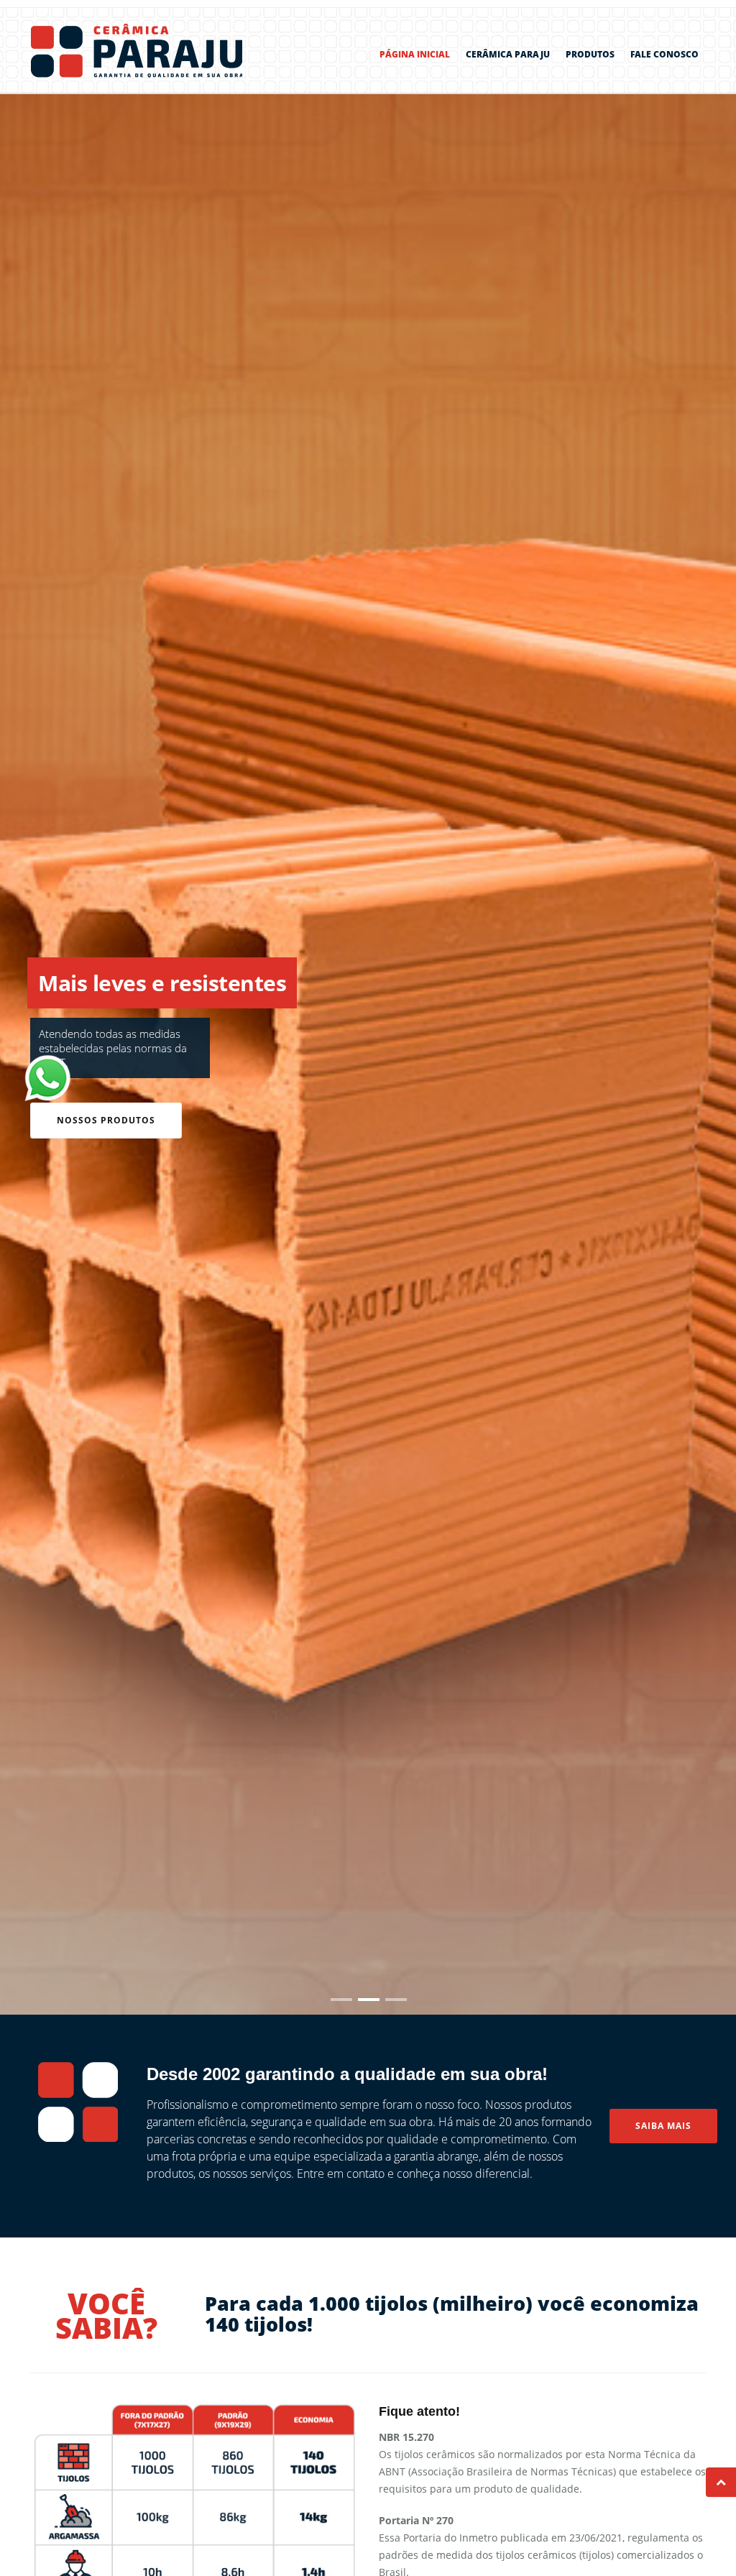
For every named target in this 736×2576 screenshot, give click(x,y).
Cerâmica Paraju (508, 54)
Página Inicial (415, 54)
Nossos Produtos (106, 1120)
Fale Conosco (664, 54)
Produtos (590, 54)
